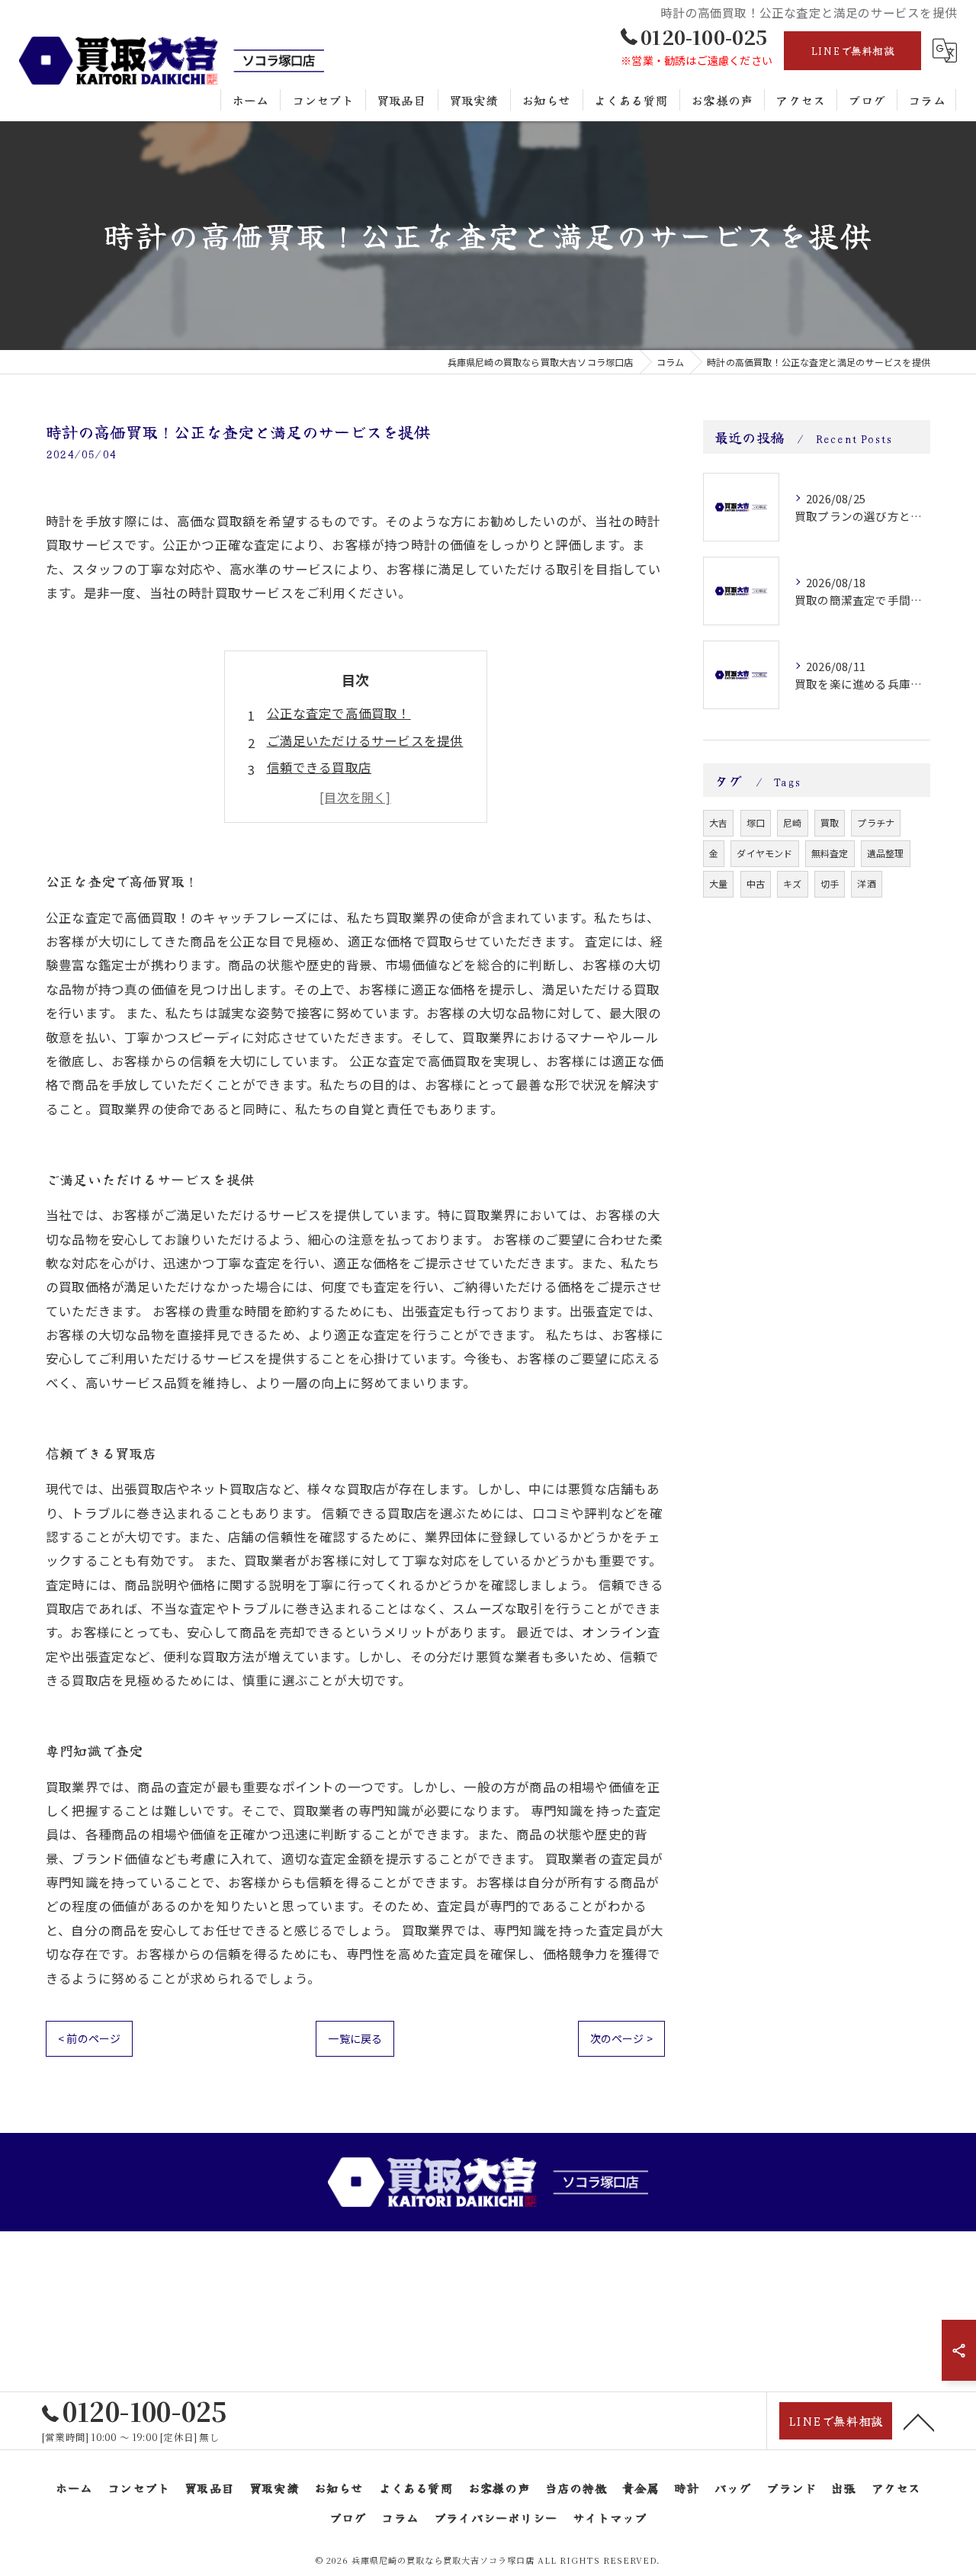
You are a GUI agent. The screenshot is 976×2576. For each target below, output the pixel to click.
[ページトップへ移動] (919, 2421)
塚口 (756, 822)
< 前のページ (89, 2038)
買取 (830, 822)
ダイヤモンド (764, 853)
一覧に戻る (355, 2038)
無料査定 (830, 853)
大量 (718, 883)
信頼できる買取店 (319, 767)
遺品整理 (886, 853)
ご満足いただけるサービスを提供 (365, 740)
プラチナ (876, 822)
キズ (792, 883)
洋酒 (866, 883)
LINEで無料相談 (852, 50)
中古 (756, 883)
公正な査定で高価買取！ (339, 713)
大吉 (718, 822)
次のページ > (621, 2038)
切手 (830, 883)
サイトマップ (610, 2517)
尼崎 (792, 822)
